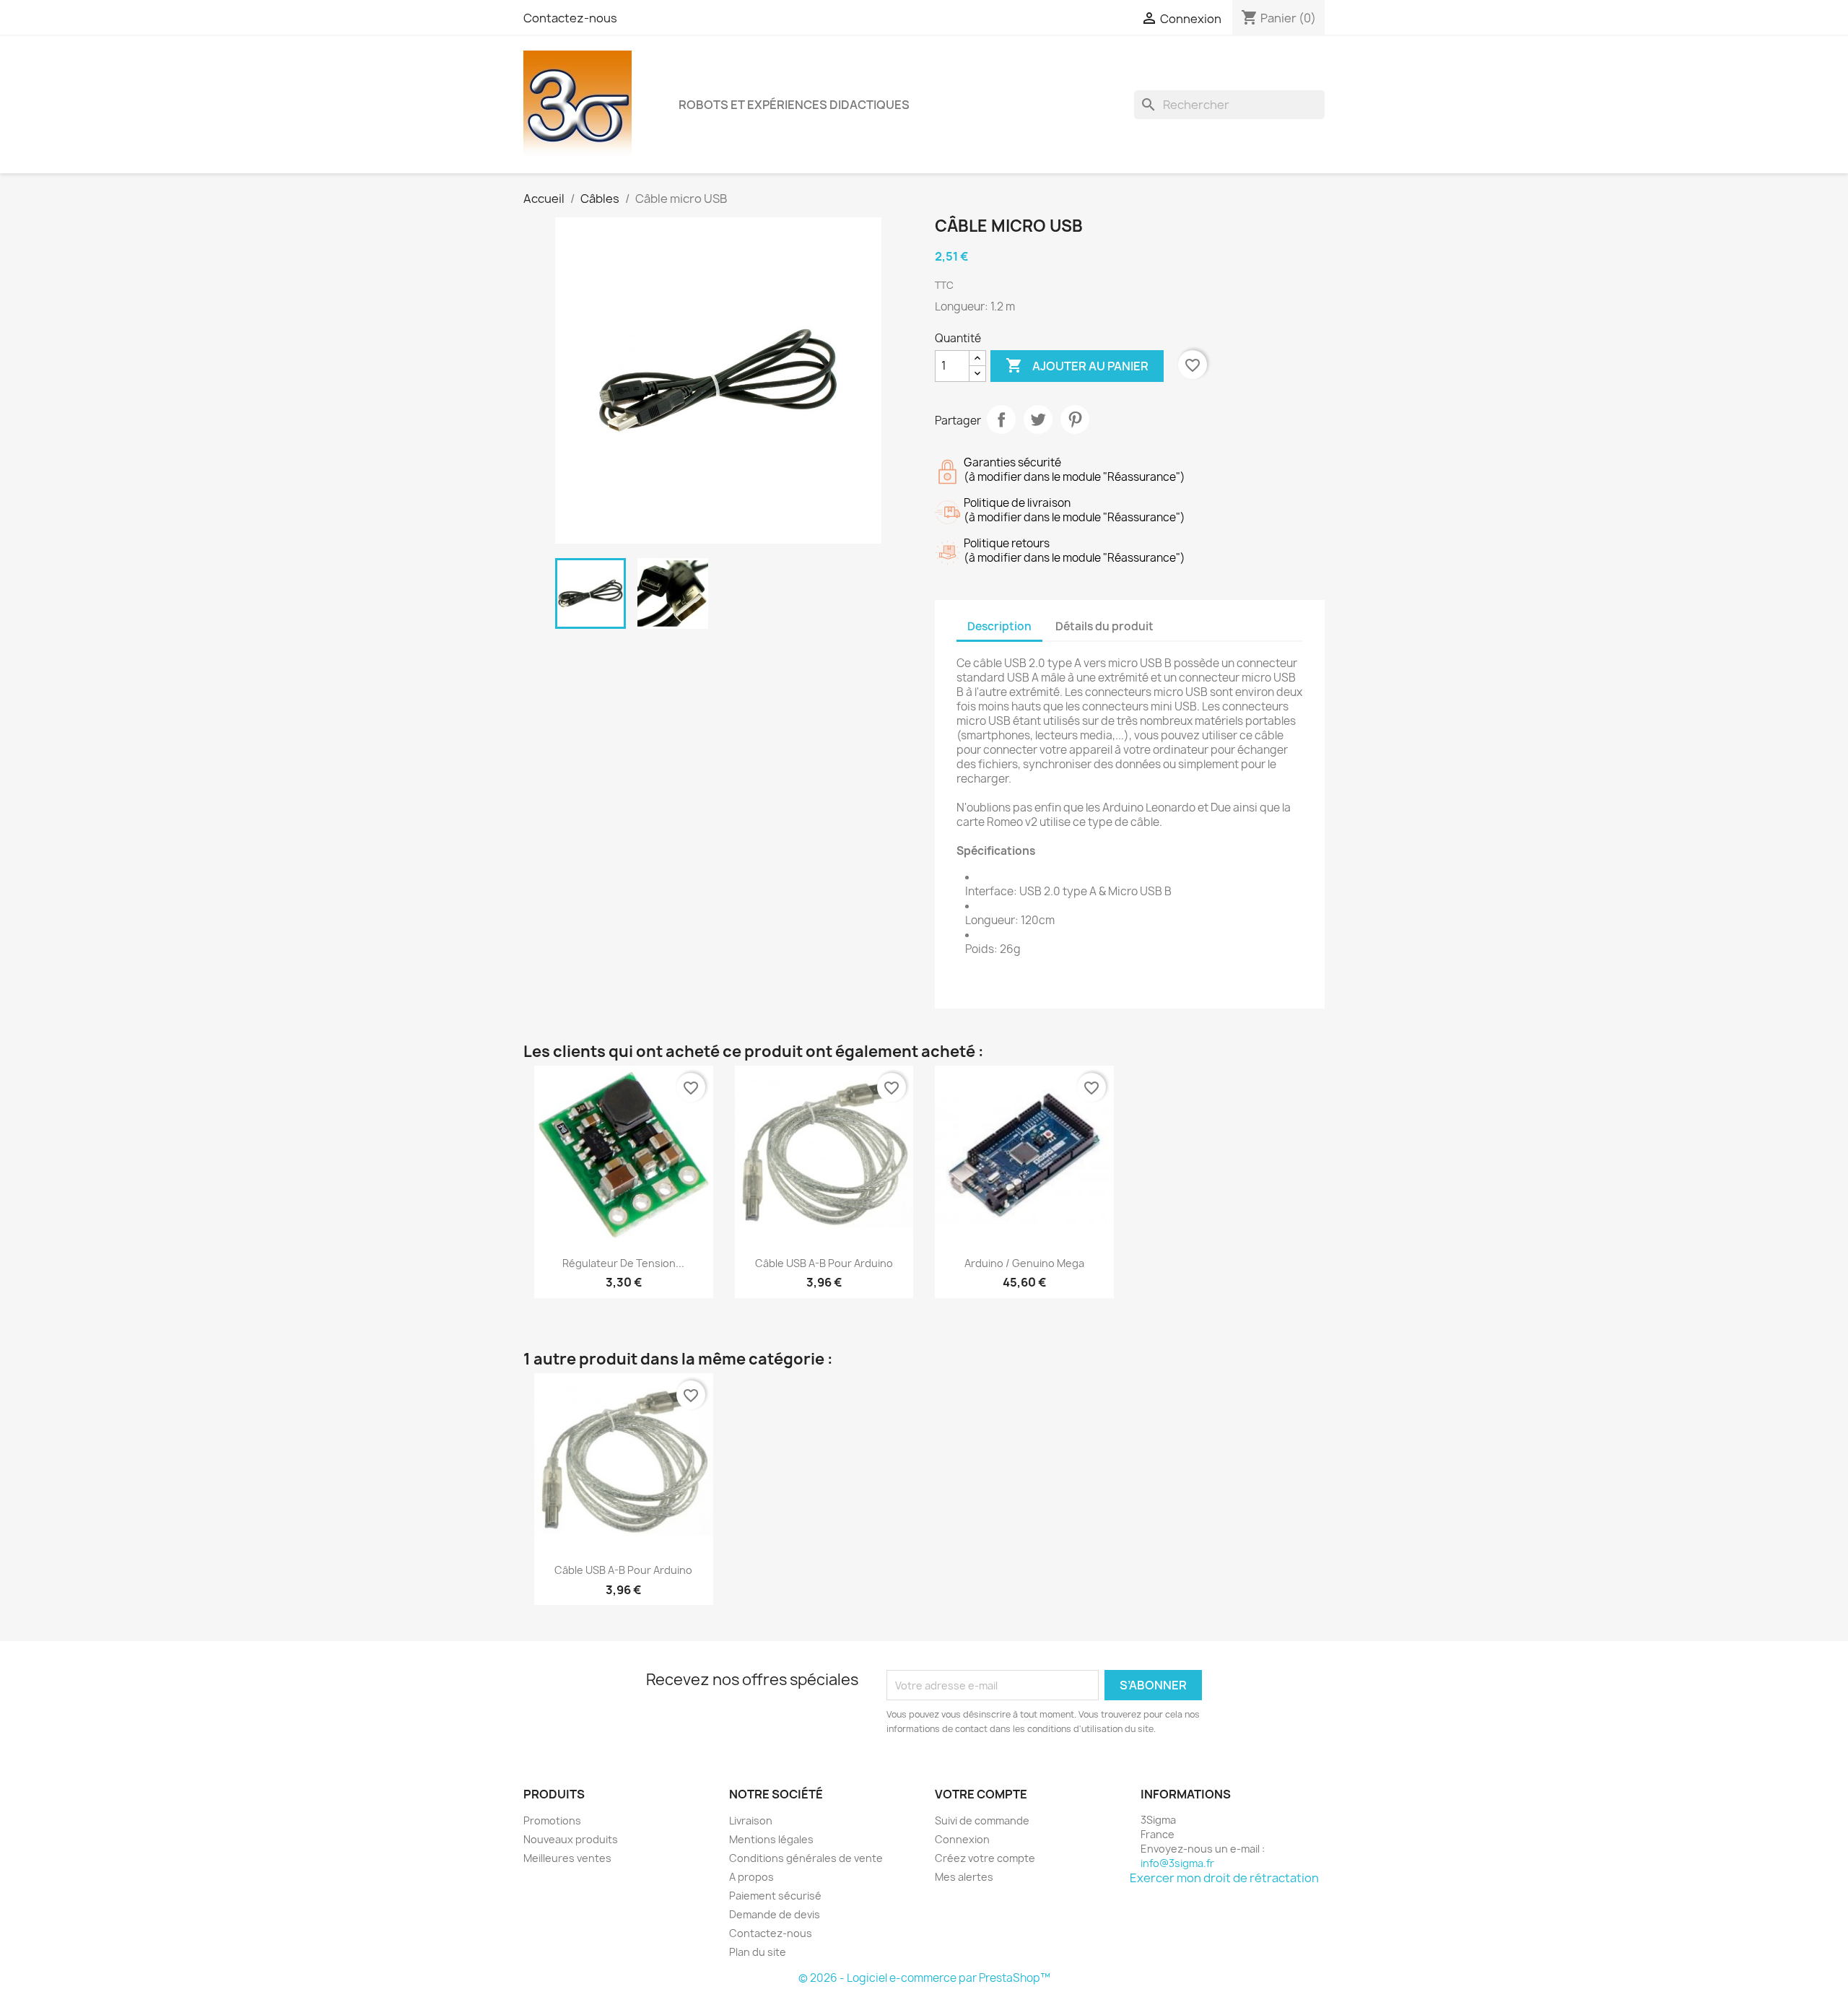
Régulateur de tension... (623, 1263)
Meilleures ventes (567, 1858)
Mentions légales (771, 1839)
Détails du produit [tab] (1104, 626)
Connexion (962, 1839)
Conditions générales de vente (806, 1858)
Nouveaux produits (571, 1839)
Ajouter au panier (1077, 365)
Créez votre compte (985, 1858)
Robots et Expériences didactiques (794, 105)
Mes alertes (964, 1877)
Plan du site (758, 1952)
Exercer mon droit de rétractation (1224, 1878)
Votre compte (981, 1794)
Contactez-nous (570, 18)
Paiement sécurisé (775, 1896)
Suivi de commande (982, 1820)
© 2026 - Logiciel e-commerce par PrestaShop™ (924, 1978)
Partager (1001, 419)
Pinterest (1075, 419)
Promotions (552, 1820)
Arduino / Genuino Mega (1024, 1263)
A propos (751, 1877)
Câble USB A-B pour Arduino (824, 1263)
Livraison (751, 1820)
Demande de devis (775, 1914)
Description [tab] (999, 626)
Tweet (1038, 419)
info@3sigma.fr (1177, 1863)
